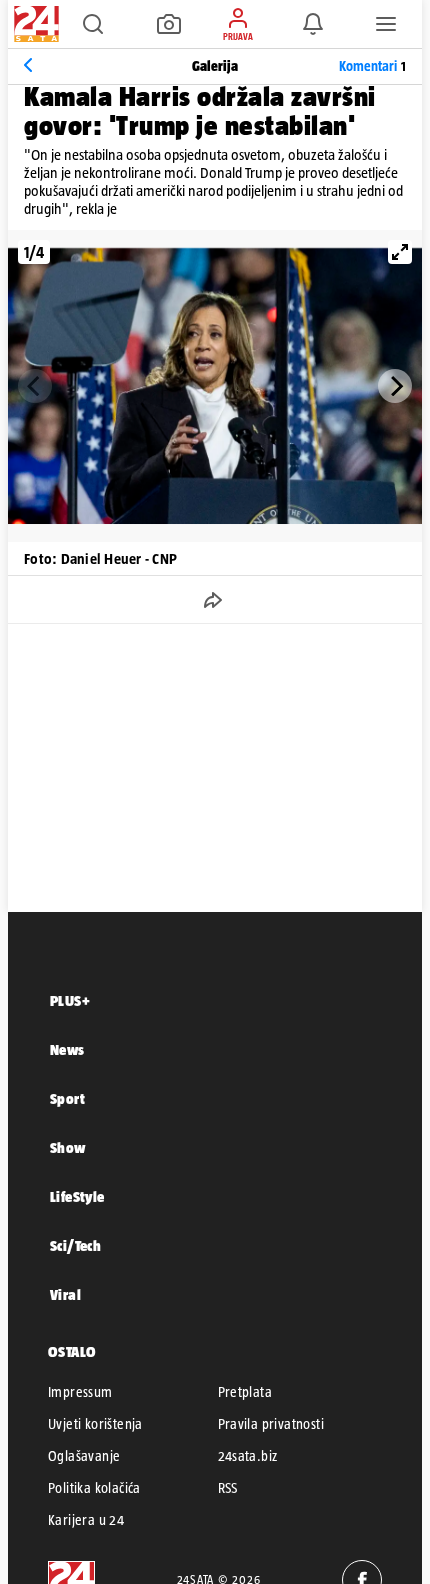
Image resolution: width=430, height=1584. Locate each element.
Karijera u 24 (86, 1520)
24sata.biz (248, 1456)
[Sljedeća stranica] (395, 386)
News (67, 1049)
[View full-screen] (400, 252)
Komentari (372, 66)
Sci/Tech (75, 1245)
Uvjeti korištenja (95, 1424)
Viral (65, 1294)
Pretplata (245, 1392)
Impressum (80, 1392)
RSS (228, 1488)
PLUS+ (70, 1000)
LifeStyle (77, 1196)
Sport (67, 1098)
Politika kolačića (94, 1488)
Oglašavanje (84, 1456)
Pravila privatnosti (271, 1424)
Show (68, 1147)
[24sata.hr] (34, 24)
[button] (93, 24)
